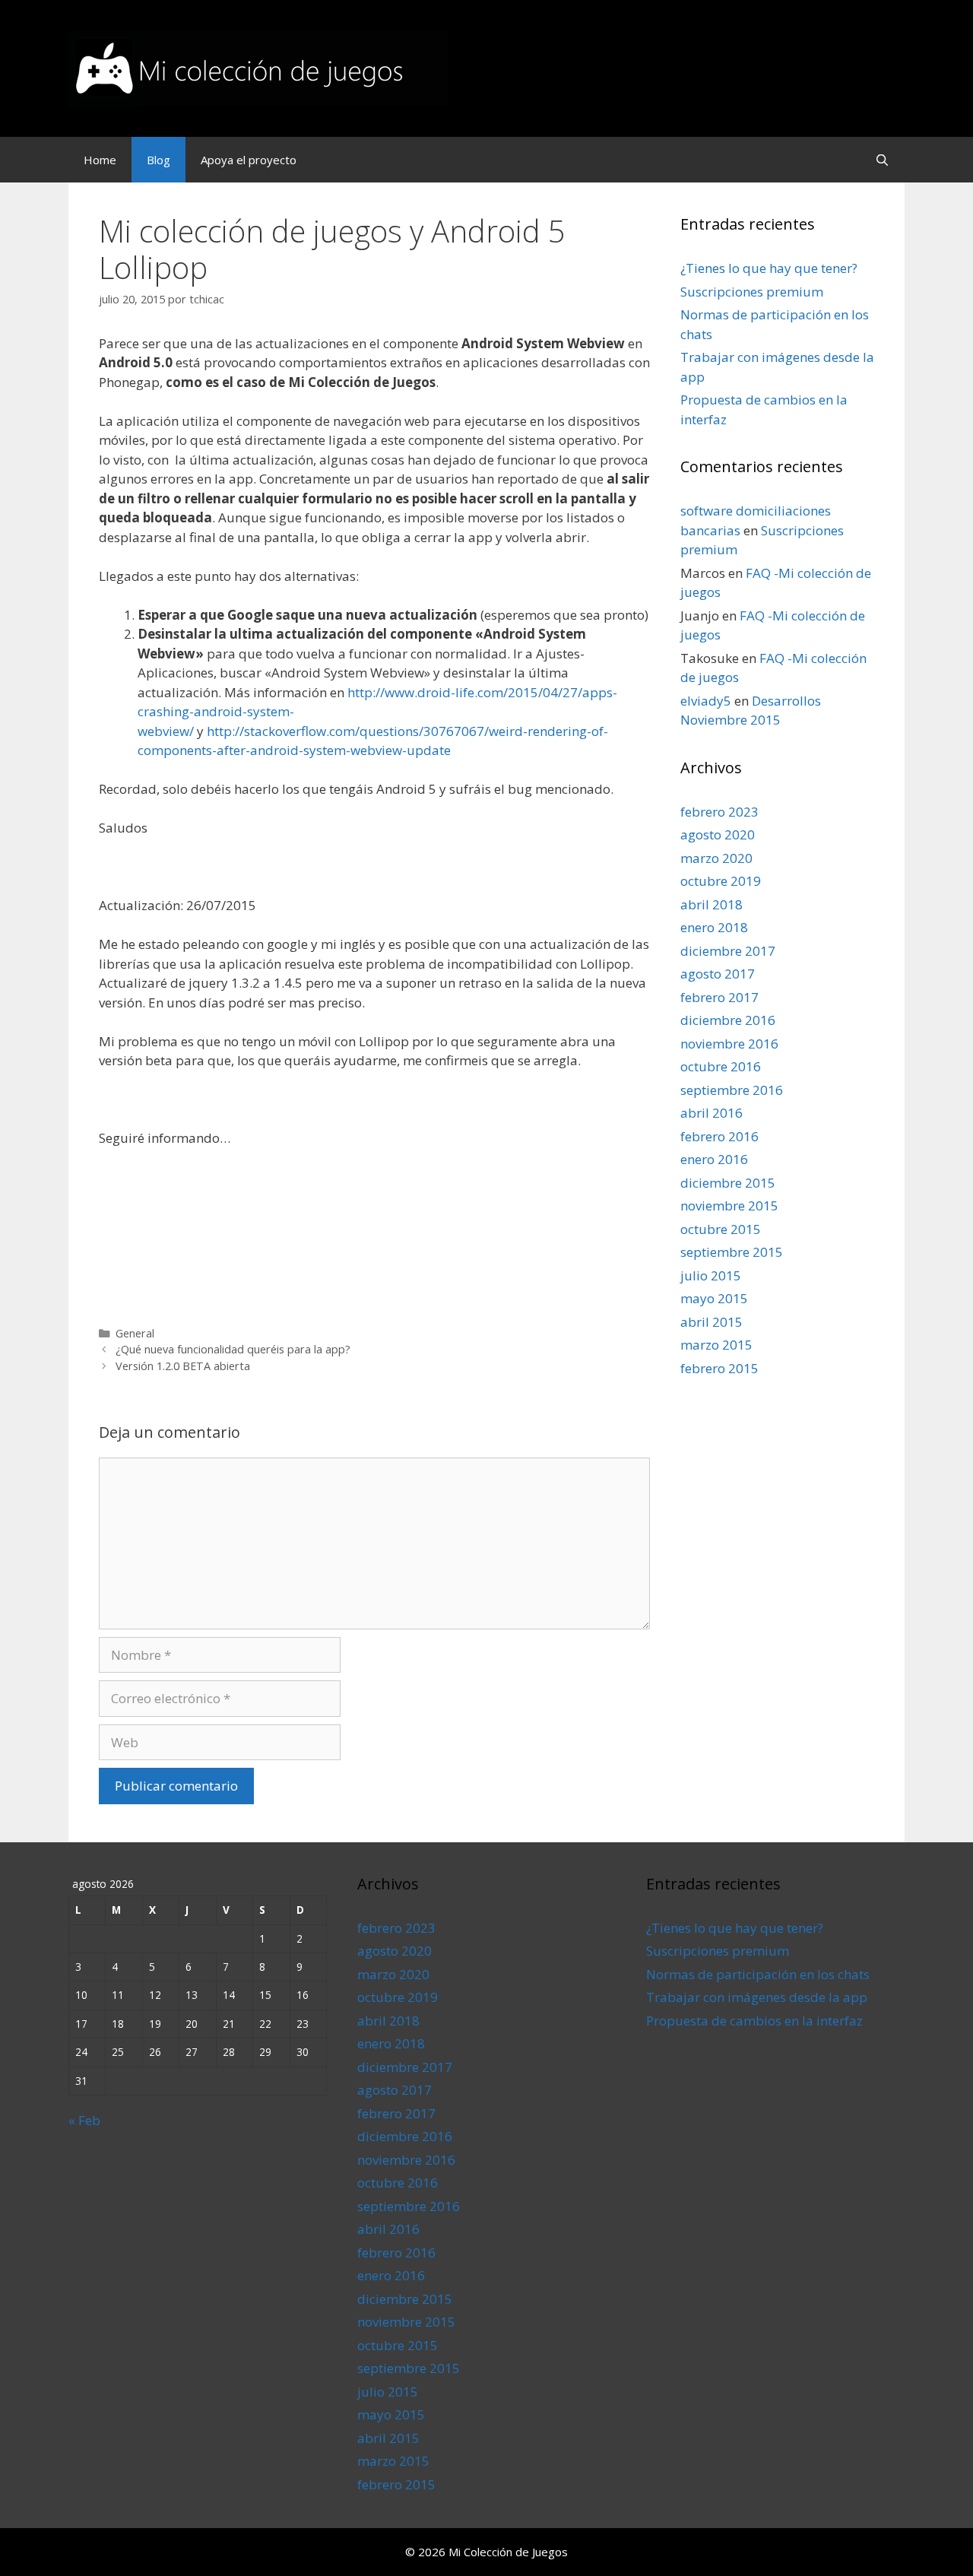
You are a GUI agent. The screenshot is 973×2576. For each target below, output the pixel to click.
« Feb (84, 2120)
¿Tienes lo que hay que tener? (769, 268)
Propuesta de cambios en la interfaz (754, 2021)
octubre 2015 (721, 1229)
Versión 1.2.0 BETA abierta (183, 1366)
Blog (158, 160)
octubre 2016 (721, 1066)
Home (100, 160)
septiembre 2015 (732, 1252)
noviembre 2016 (729, 1044)
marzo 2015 (716, 1345)
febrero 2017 (719, 997)
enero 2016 (714, 1159)
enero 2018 (714, 927)
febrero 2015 (719, 1368)
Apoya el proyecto (249, 160)
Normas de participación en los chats (758, 1974)
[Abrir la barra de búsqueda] (882, 160)
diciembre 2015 (728, 1183)
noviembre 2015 (729, 1206)
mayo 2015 (714, 1298)
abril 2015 (712, 1322)
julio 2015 (711, 1275)
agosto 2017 (718, 974)
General (135, 1333)
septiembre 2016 (732, 1090)
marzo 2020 (716, 858)
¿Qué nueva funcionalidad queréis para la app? (233, 1349)
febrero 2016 (719, 1136)
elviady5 (706, 701)
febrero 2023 (719, 812)
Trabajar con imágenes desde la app (757, 1997)
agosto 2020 (718, 834)
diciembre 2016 (728, 1020)
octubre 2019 (721, 881)
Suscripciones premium (752, 292)
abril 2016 (712, 1113)
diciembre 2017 (728, 951)
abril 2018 (712, 904)
